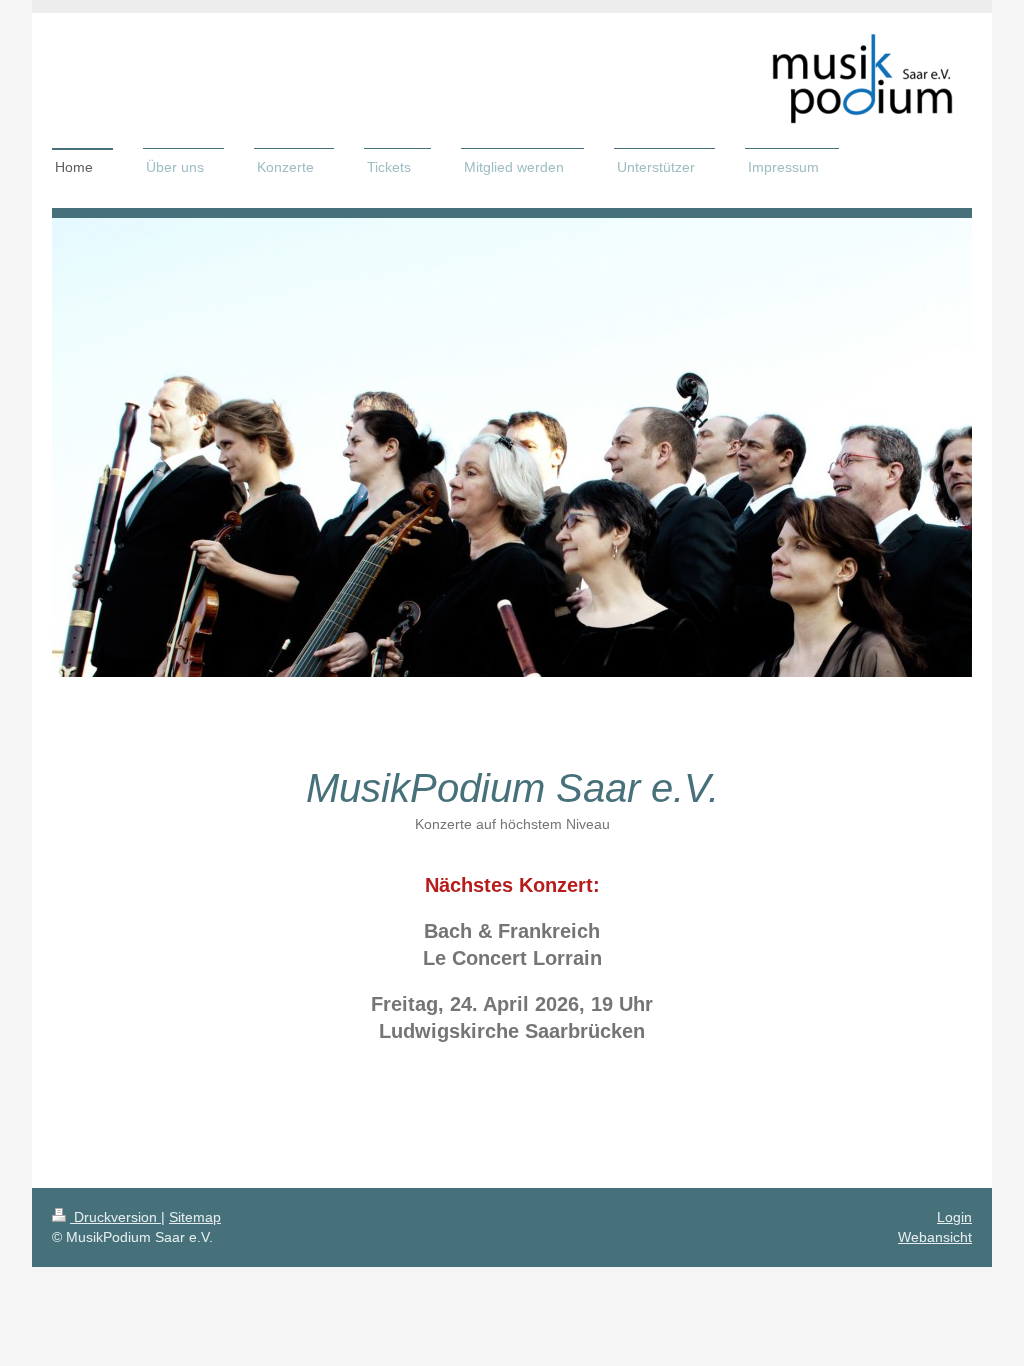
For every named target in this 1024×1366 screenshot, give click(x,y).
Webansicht (935, 1237)
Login (954, 1217)
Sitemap (195, 1217)
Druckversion (115, 1217)
